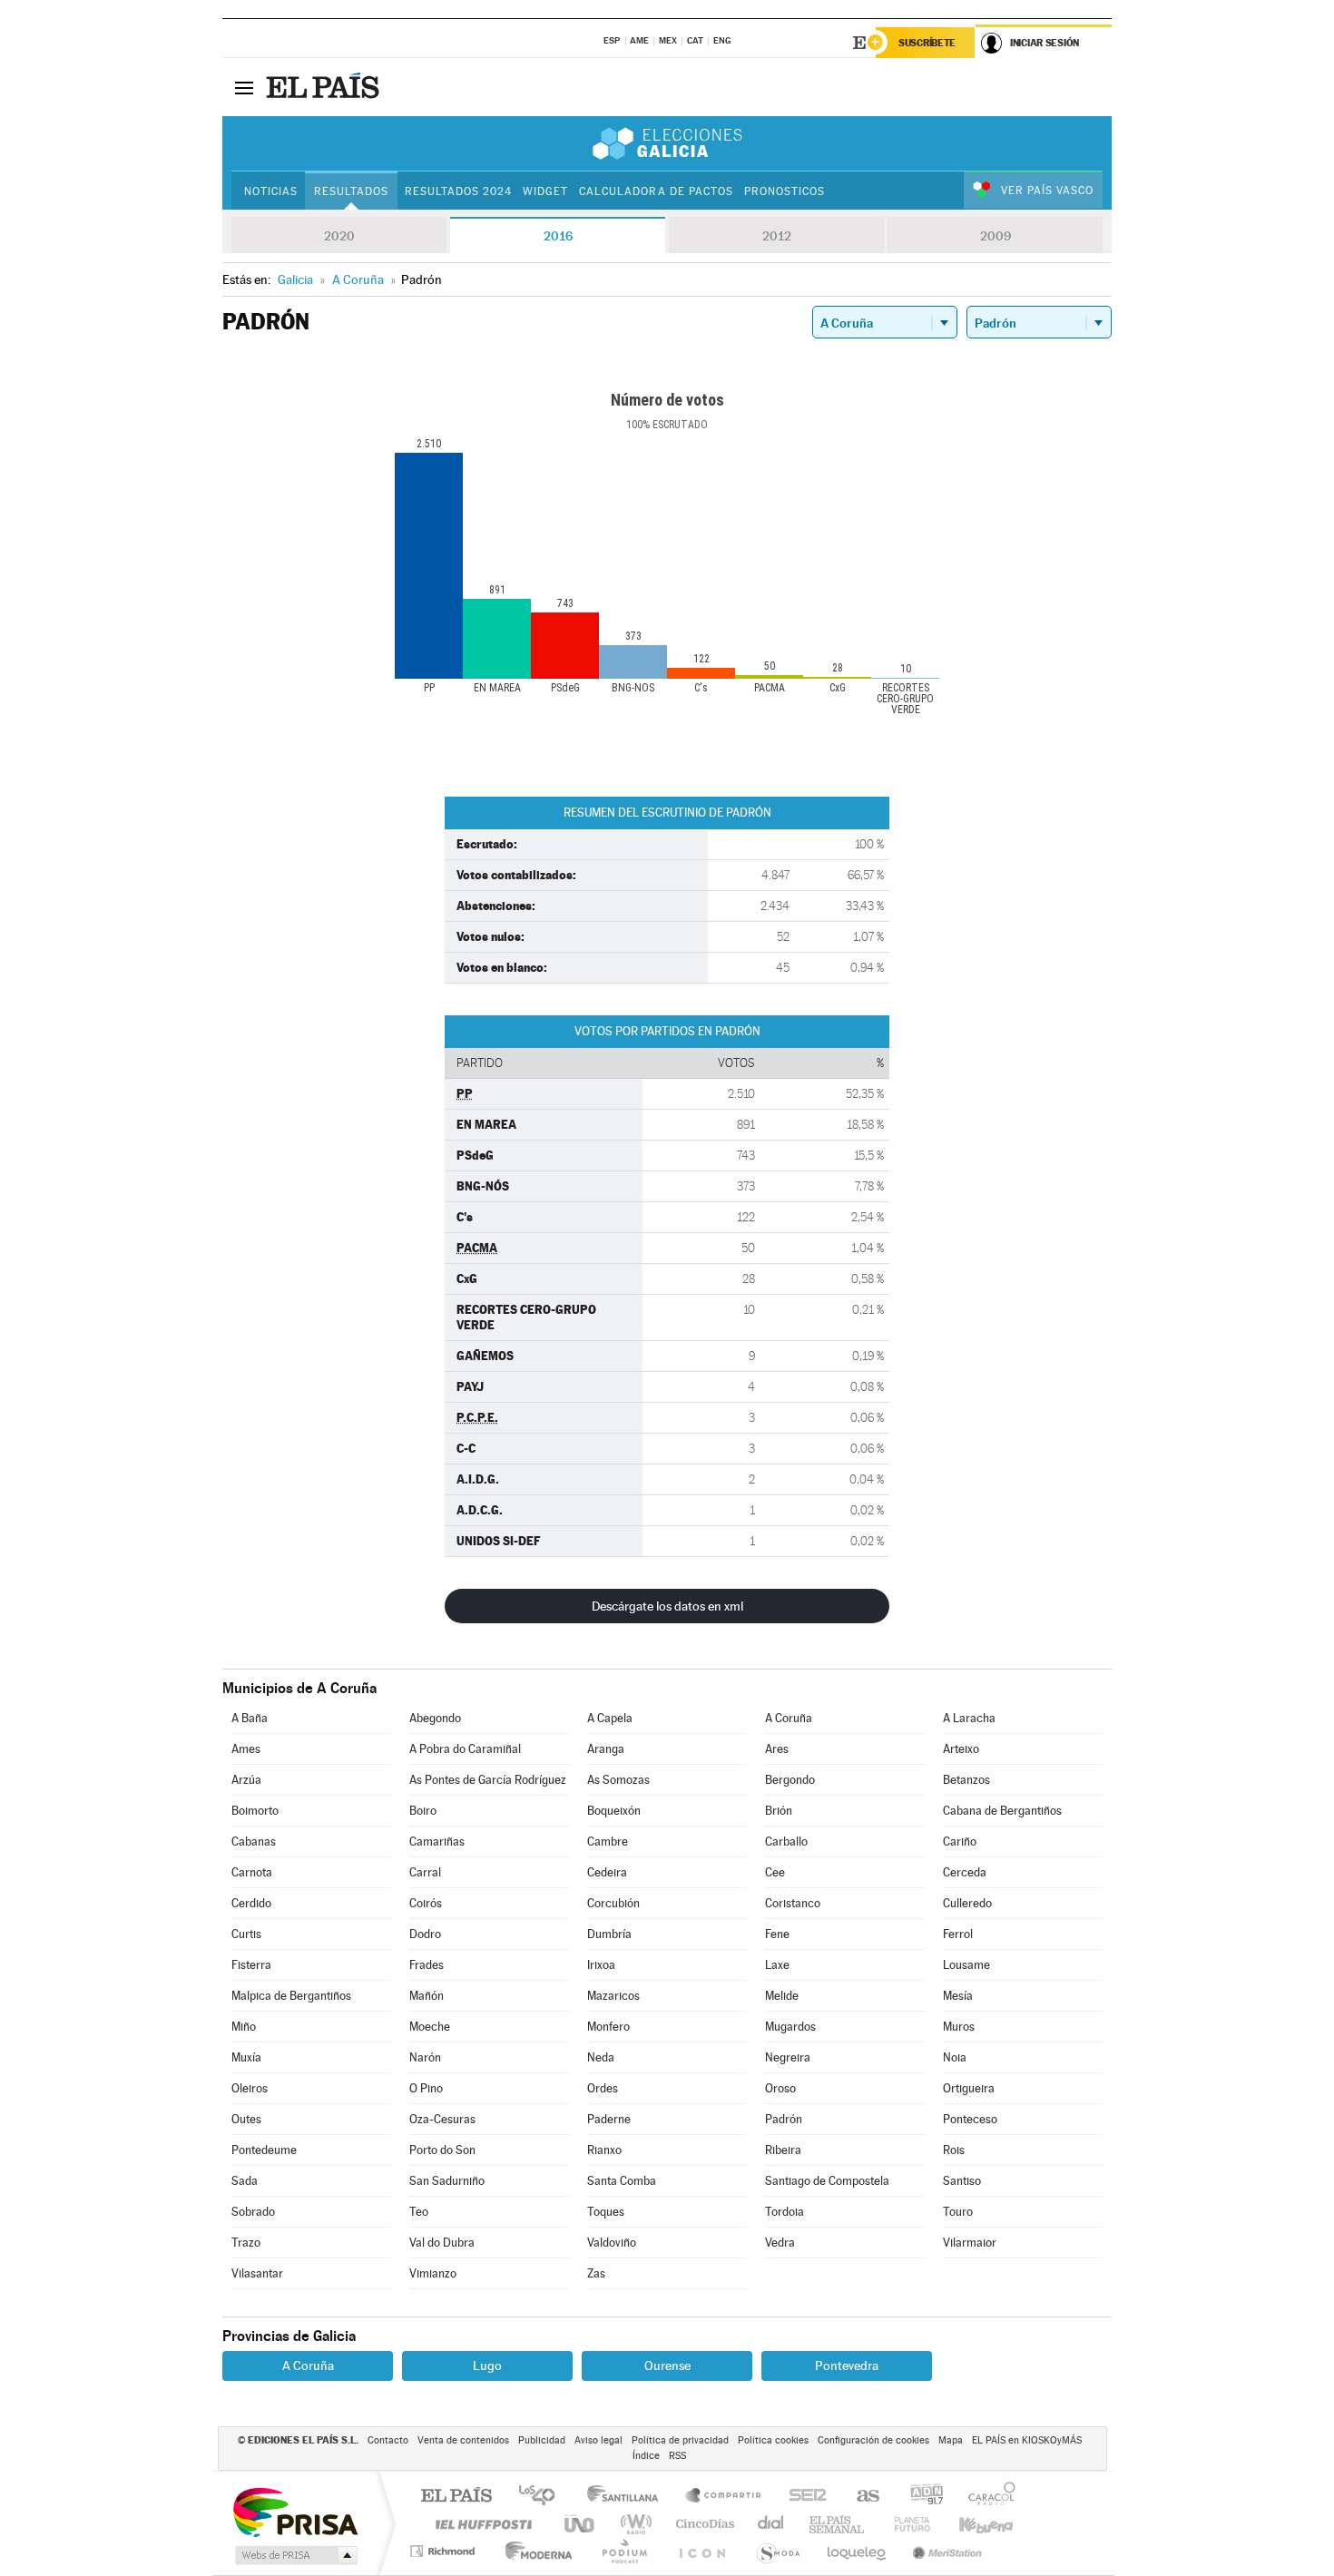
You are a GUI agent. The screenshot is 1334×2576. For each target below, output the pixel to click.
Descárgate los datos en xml (667, 1606)
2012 (777, 236)
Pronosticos (785, 191)
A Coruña (789, 1718)
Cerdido (251, 1903)
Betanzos (966, 1780)
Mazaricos (613, 1996)
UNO (581, 2524)
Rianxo (604, 2150)
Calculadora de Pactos (656, 191)
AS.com (860, 2497)
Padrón (784, 2119)
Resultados (351, 191)
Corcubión (613, 1903)
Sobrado (253, 2212)
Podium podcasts (623, 2551)
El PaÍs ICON (701, 2551)
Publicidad (542, 2440)
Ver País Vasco (1047, 191)
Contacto (388, 2440)
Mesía (958, 1996)
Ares (777, 1749)
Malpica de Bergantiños (291, 1996)
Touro (958, 2212)
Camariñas (437, 1841)
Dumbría (609, 1934)
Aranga (606, 1749)
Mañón (427, 1996)
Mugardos (790, 2027)
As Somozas (618, 1780)
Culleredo (967, 1903)
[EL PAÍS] (325, 87)
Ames (246, 1749)
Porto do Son (442, 2150)
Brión (779, 1811)
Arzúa (246, 1780)
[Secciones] (244, 87)
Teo (419, 2212)
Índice (646, 2456)
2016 (558, 236)
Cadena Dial (771, 2524)
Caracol (986, 2497)
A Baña (250, 1718)
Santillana (628, 2497)
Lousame (966, 1965)
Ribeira (783, 2150)
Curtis (246, 1934)
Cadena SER (802, 2497)
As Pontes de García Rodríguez (488, 1780)
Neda (601, 2057)
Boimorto (255, 1811)
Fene (777, 1934)
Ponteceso (970, 2119)
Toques (606, 2212)
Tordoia (785, 2212)
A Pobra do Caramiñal (465, 1749)
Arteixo (961, 1749)
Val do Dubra (442, 2243)
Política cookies (773, 2440)
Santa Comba (622, 2181)
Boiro (423, 1811)
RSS (677, 2456)
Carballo (786, 1841)
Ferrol (958, 1934)
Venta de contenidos (463, 2440)
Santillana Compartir (724, 2497)
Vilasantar (257, 2273)
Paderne (609, 2119)
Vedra (780, 2243)
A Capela (610, 1718)
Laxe (777, 1965)
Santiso (962, 2181)
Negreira (788, 2057)
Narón (425, 2057)
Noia (955, 2057)
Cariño (960, 1841)
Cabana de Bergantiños (1002, 1811)
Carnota (252, 1872)
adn (920, 2497)
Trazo (246, 2243)
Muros (959, 2027)
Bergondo (790, 1780)
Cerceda (965, 1872)
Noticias (271, 191)
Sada (245, 2181)
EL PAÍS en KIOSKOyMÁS (1027, 2440)
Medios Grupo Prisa (294, 2555)
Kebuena (970, 2524)
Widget (545, 191)
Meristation (945, 2551)
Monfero (608, 2027)
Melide (782, 1996)
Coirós (426, 1903)
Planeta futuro (905, 2524)
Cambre (608, 1841)
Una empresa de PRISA (295, 2511)
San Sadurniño (447, 2181)
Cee (775, 1872)
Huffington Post (480, 2524)
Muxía (246, 2057)
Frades (427, 1965)
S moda (777, 2551)
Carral (425, 1872)
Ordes (603, 2088)
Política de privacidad (680, 2440)
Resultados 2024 (458, 191)
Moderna (534, 2551)
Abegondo (435, 1718)
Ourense (667, 2365)
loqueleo (858, 2551)
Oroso (780, 2088)
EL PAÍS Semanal (838, 2524)
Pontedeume (264, 2150)
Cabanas (254, 1841)
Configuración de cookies (873, 2440)
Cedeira (607, 1872)
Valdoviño (612, 2243)
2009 (996, 236)
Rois (954, 2150)
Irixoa (601, 1965)
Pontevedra (847, 2365)
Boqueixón (614, 1811)
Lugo (487, 2365)
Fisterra (251, 1965)
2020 (339, 236)
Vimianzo (433, 2273)
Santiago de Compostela (827, 2181)
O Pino (426, 2088)
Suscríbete (927, 43)
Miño (244, 2027)
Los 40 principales (543, 2497)
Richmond (445, 2551)
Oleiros (250, 2088)
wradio (633, 2524)
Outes (246, 2119)
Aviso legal (598, 2440)
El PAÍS (456, 2497)
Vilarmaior (970, 2243)
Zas (596, 2273)
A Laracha (969, 1718)
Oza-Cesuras (442, 2119)
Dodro (425, 1934)
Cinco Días (702, 2524)
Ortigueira (969, 2088)
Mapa (951, 2440)
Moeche (430, 2027)
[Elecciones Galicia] (667, 143)
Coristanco (793, 1903)
